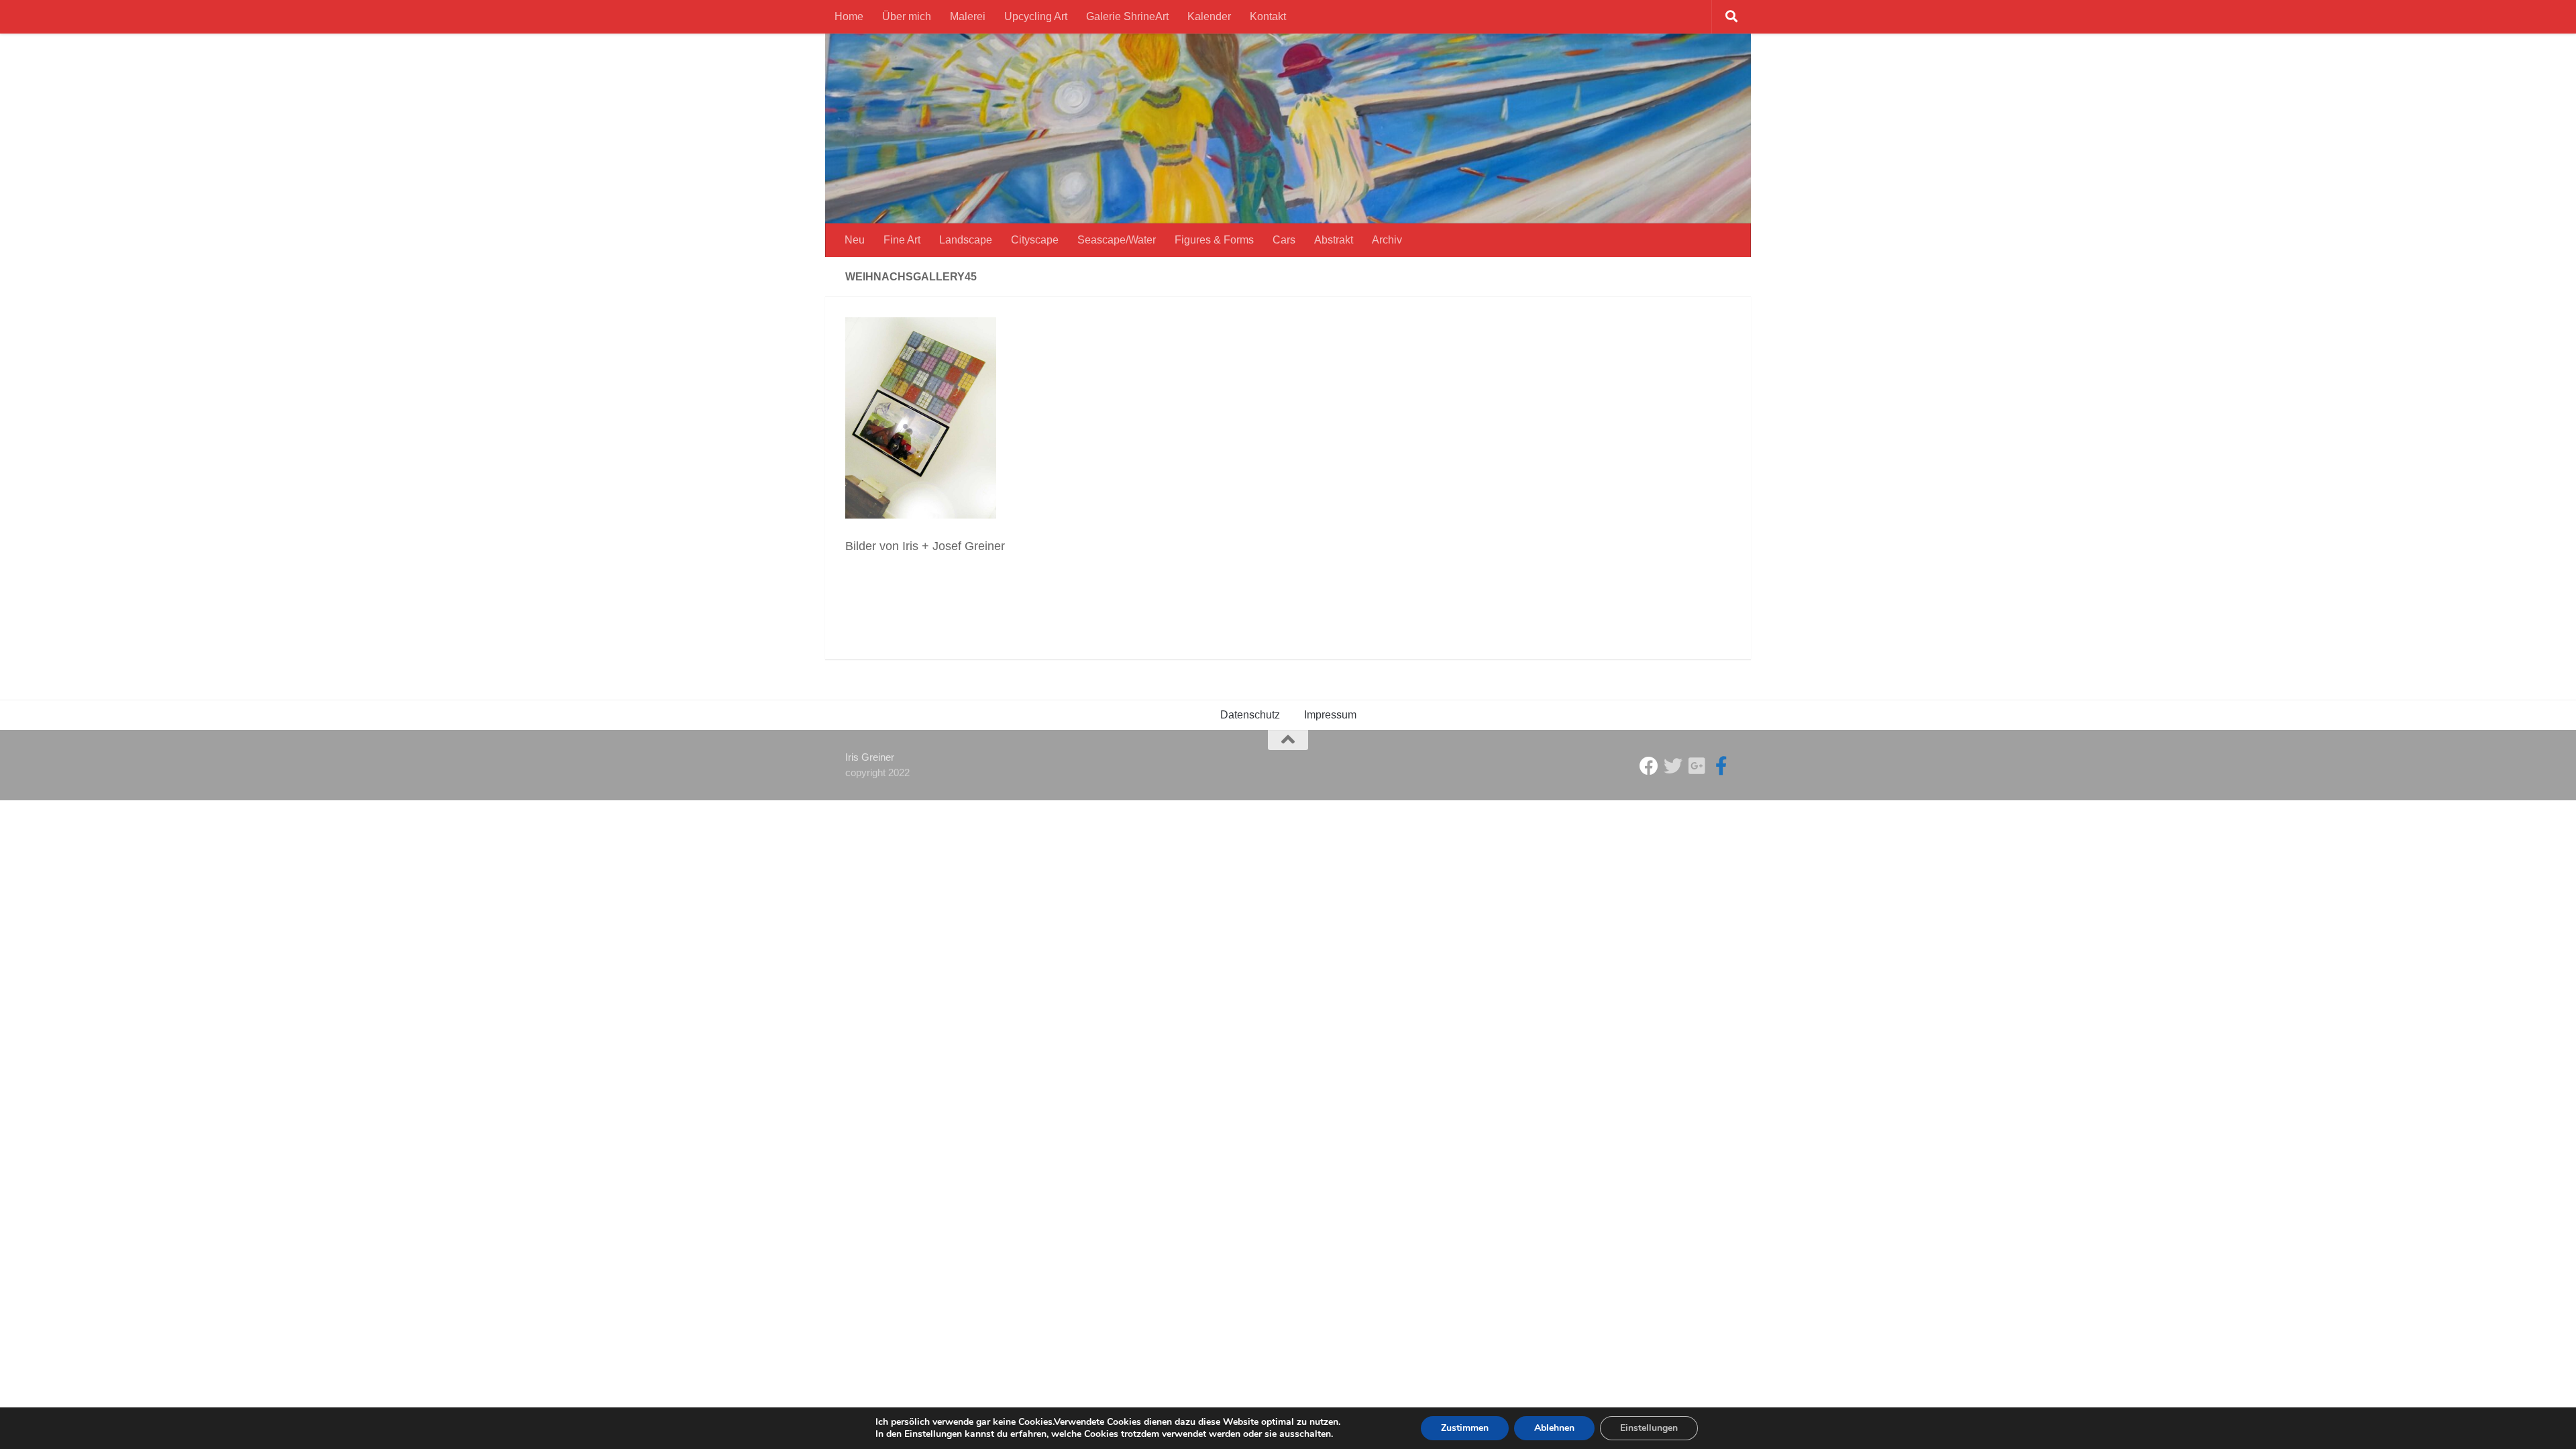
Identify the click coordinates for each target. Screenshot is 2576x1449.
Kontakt (1268, 16)
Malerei (968, 16)
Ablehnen (1554, 1428)
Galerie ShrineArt (1127, 16)
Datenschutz (1250, 715)
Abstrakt (1334, 240)
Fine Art (902, 240)
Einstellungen (1649, 1428)
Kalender (1209, 16)
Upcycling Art (1036, 16)
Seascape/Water (1117, 240)
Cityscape (1035, 240)
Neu (855, 240)
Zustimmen (1465, 1428)
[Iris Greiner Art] (1721, 766)
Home (849, 16)
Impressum (1330, 715)
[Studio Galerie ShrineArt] (1649, 766)
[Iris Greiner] (1697, 766)
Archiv (1387, 240)
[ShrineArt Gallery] (1673, 766)
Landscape (966, 240)
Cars (1284, 240)
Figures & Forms (1214, 240)
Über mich (907, 16)
